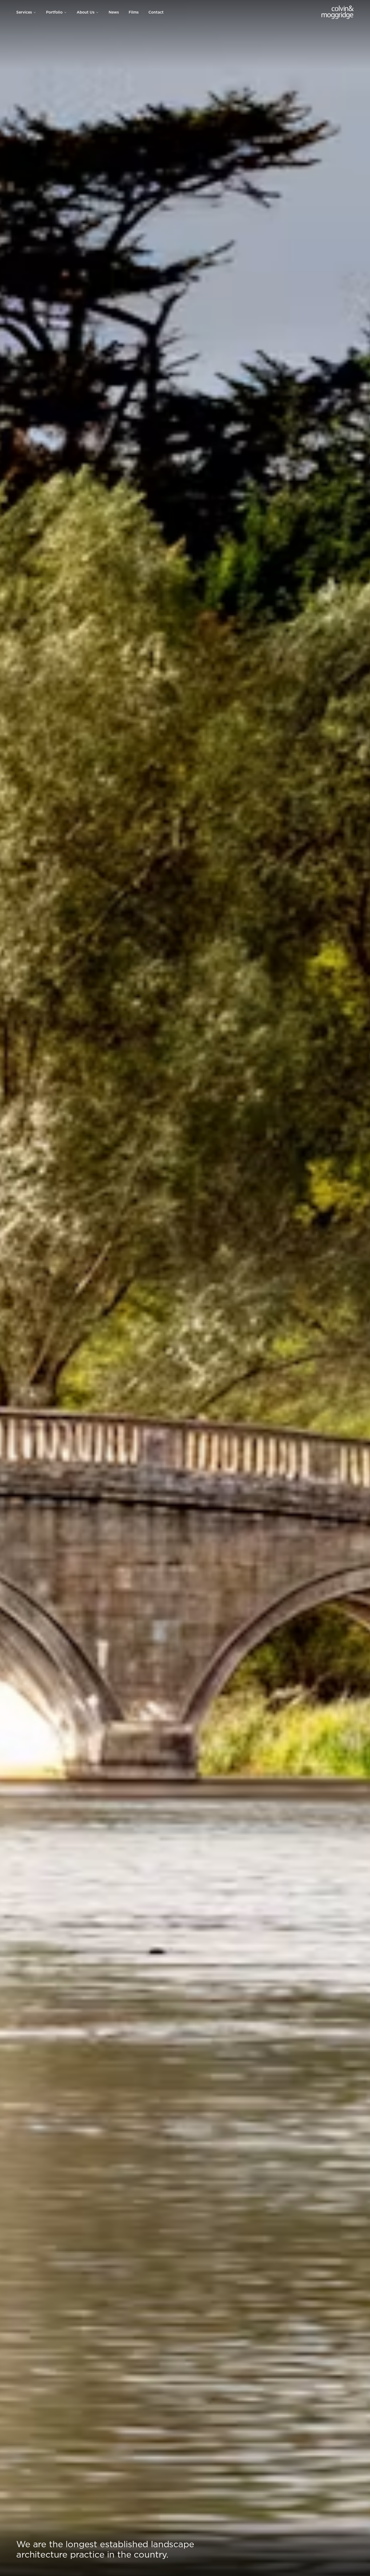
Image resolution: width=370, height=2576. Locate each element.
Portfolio (54, 12)
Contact (156, 12)
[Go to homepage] (338, 12)
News (114, 12)
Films (134, 12)
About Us (86, 12)
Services (24, 12)
